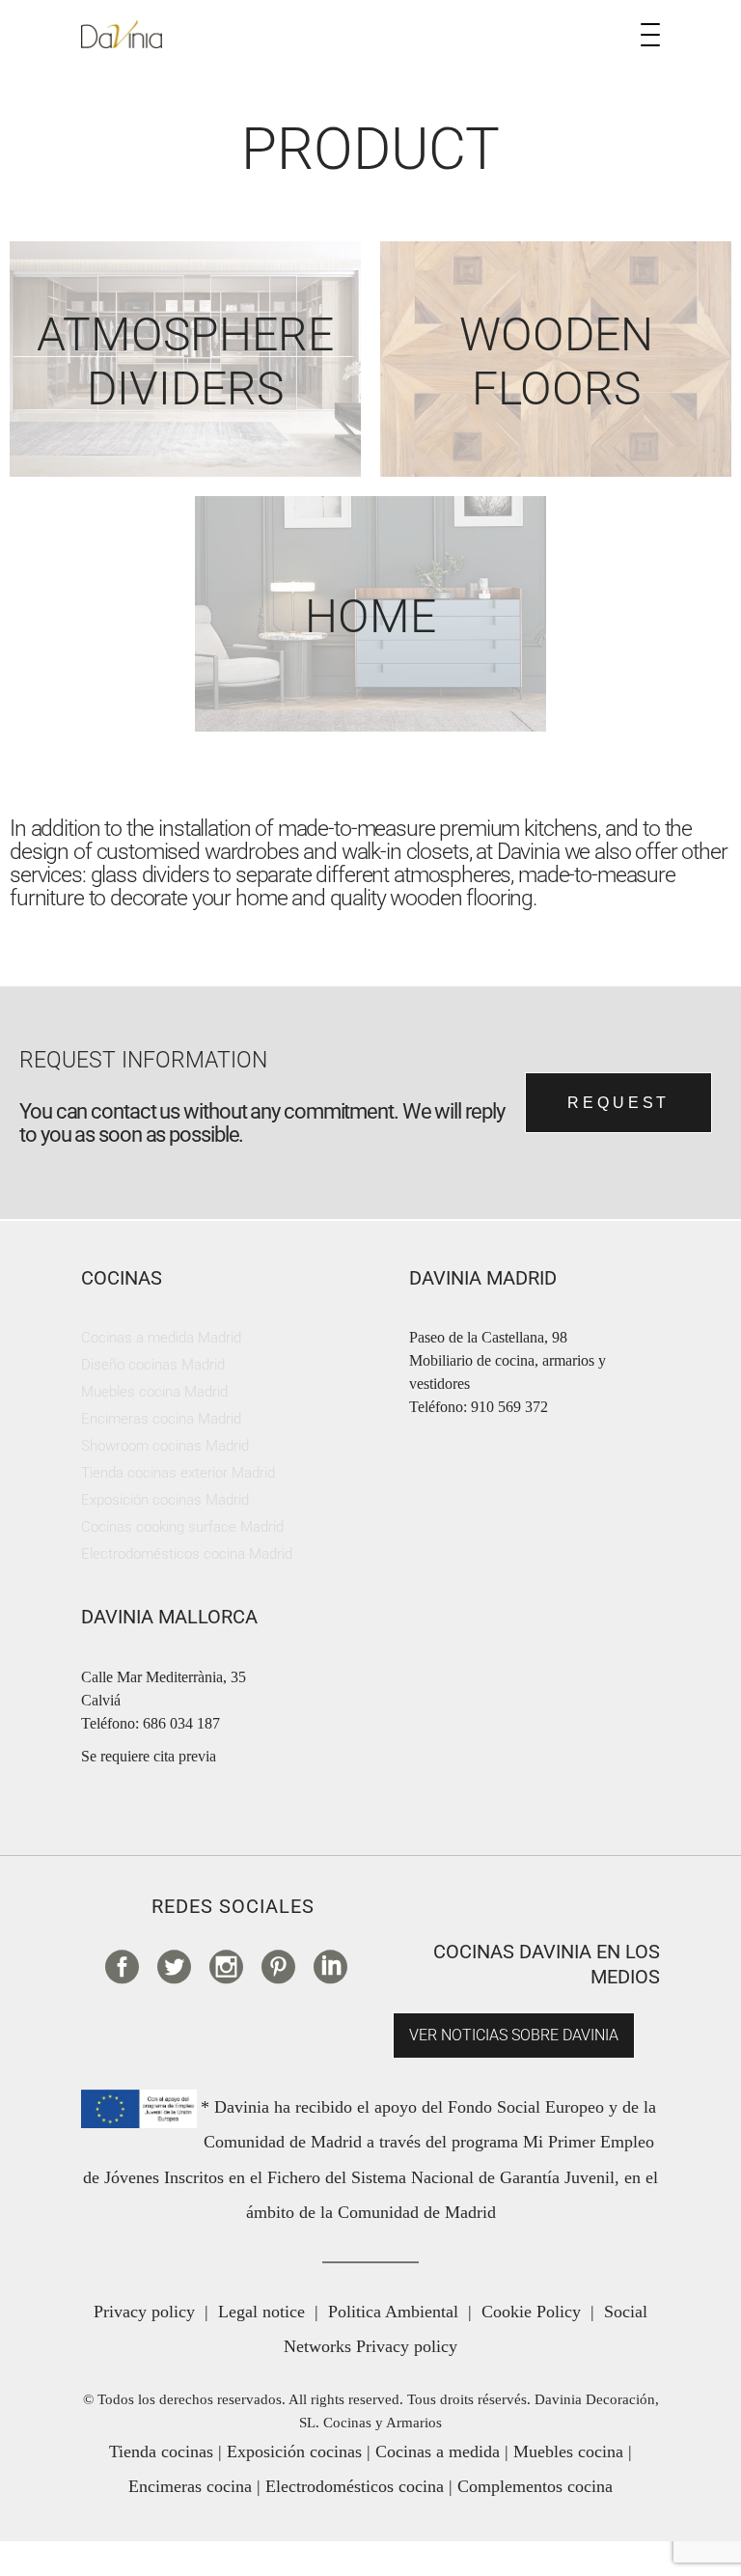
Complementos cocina (535, 2486)
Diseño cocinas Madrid (153, 1365)
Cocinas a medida (438, 2451)
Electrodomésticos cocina (355, 2486)
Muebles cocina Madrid (154, 1392)
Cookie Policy (531, 2312)
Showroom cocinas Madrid (165, 1446)
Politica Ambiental (393, 2312)
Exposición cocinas (294, 2451)
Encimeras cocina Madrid (161, 1419)
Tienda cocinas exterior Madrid (178, 1473)
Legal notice (261, 2312)
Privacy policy (144, 2312)
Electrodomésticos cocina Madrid (187, 1554)
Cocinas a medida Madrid (161, 1338)
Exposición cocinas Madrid (165, 1500)
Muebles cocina (568, 2451)
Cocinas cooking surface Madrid (182, 1527)
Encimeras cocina (190, 2486)
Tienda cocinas (161, 2451)
